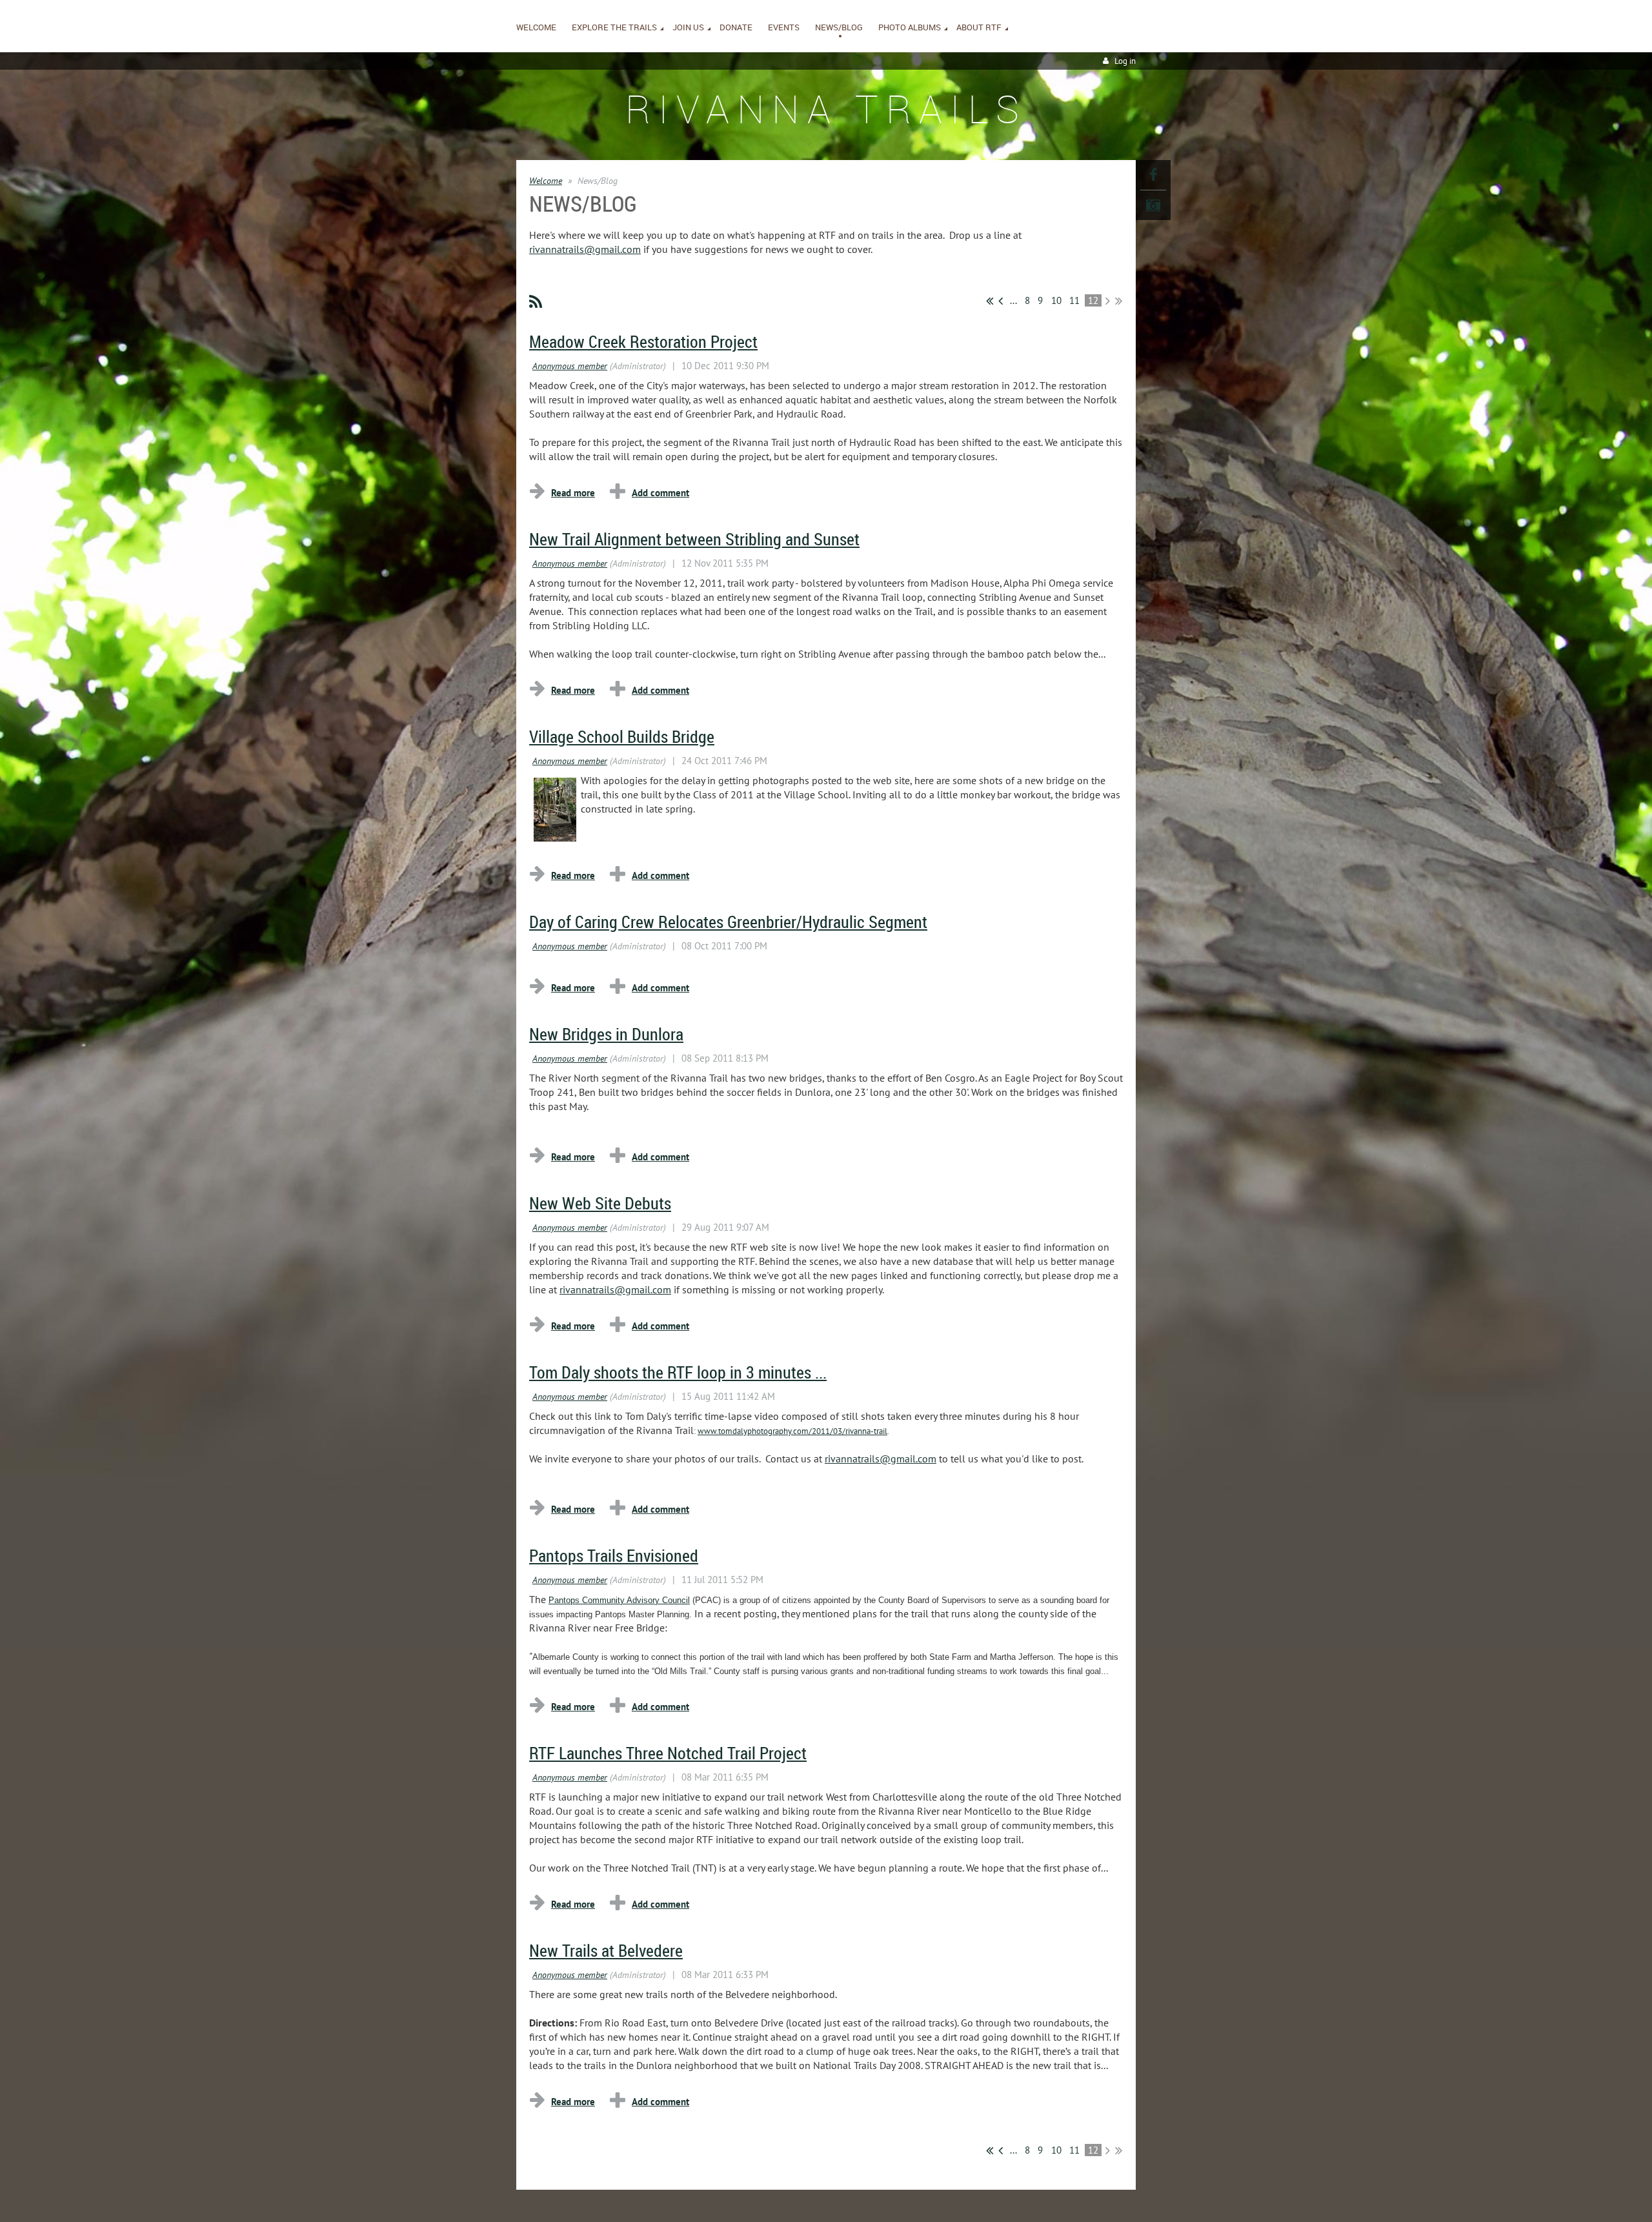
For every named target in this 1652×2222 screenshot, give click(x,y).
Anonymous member (570, 366)
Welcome (546, 181)
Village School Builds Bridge (622, 737)
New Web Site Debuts (600, 1203)
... (1013, 300)
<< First (990, 301)
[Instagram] (1153, 205)
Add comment (660, 493)
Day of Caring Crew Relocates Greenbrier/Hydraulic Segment (728, 922)
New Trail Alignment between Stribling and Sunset (694, 539)
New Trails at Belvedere (606, 1951)
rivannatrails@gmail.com (585, 249)
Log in (1125, 61)
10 (1057, 300)
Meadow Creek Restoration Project (643, 342)
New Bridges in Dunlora (606, 1034)
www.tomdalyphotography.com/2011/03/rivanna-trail (792, 1431)
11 (1075, 300)
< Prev (1001, 301)
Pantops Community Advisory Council (619, 1600)
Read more (573, 493)
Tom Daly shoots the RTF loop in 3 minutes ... (678, 1372)
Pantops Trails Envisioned (614, 1556)
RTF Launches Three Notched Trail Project (668, 1753)
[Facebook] (1153, 175)
